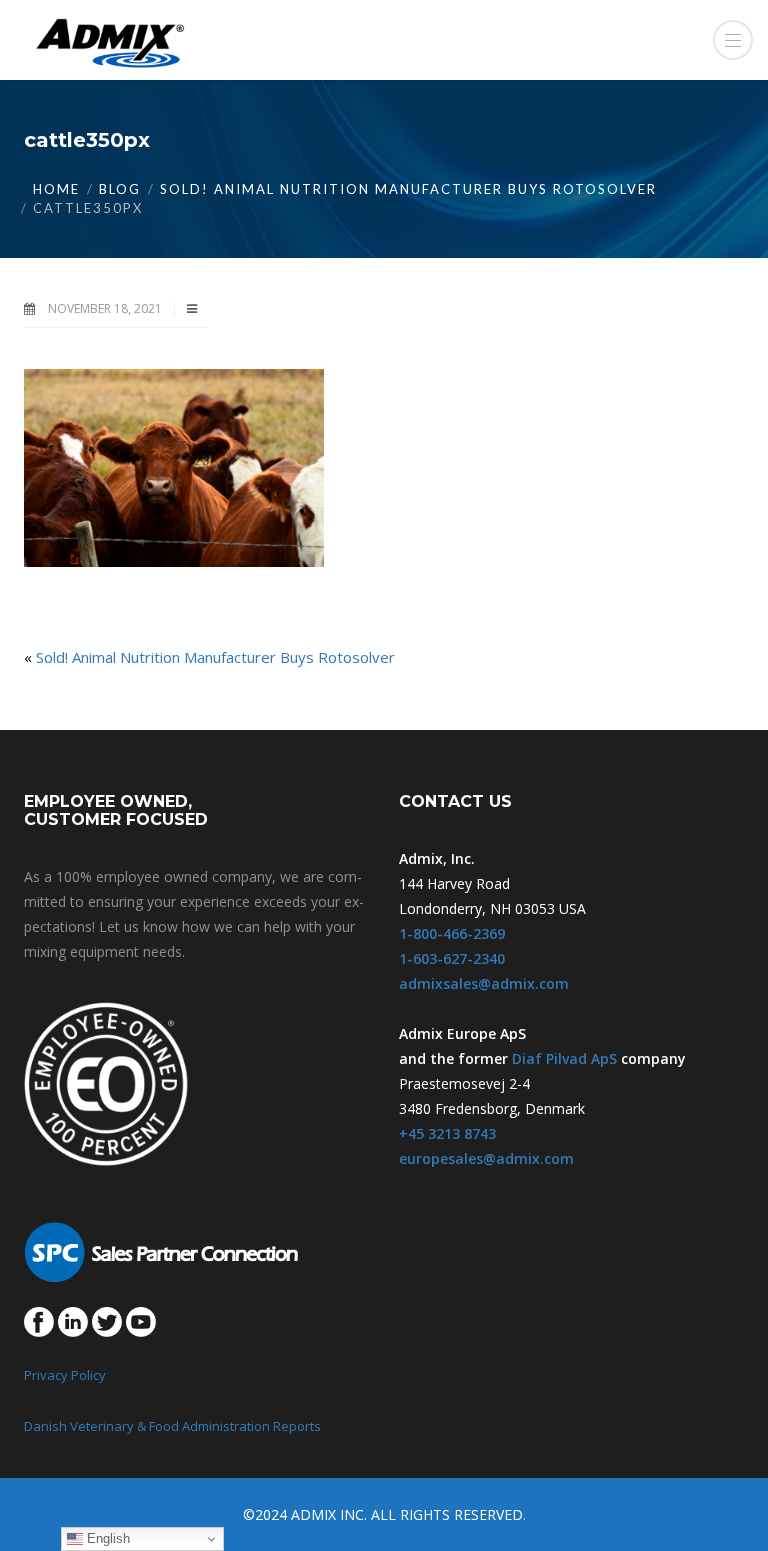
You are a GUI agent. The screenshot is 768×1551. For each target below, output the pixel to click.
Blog (120, 189)
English (106, 1538)
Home (56, 189)
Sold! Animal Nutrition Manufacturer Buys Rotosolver (408, 189)
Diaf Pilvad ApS (564, 1058)
